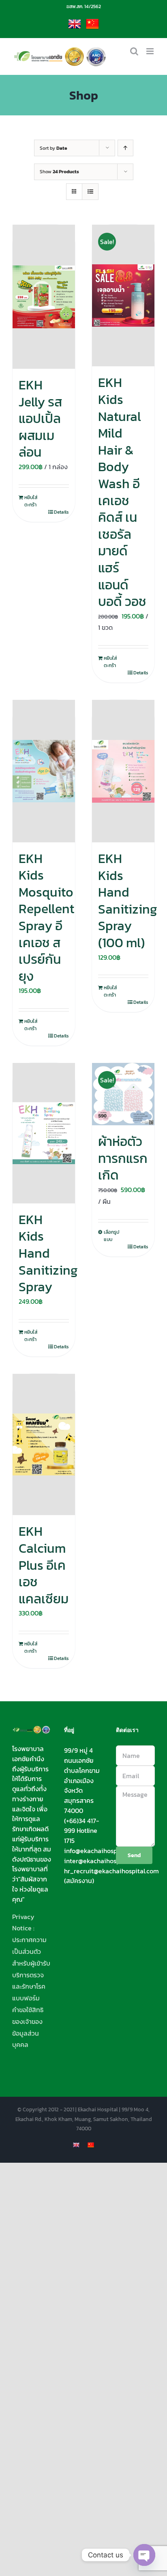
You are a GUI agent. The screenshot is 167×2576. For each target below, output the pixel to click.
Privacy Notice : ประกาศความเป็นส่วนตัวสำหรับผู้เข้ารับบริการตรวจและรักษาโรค (31, 1952)
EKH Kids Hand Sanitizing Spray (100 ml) (128, 901)
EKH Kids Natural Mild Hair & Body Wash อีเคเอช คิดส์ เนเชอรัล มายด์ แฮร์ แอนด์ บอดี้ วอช (122, 492)
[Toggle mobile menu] (151, 51)
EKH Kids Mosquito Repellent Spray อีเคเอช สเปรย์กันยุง (46, 917)
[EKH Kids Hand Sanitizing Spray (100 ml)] (123, 771)
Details (61, 512)
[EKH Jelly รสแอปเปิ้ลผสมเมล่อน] (44, 297)
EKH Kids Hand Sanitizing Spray (48, 1253)
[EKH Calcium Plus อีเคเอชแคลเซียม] (44, 1445)
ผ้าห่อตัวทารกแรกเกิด (123, 1158)
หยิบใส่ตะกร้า (31, 501)
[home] (32, 1731)
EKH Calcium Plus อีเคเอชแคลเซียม (44, 1565)
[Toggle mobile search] (134, 51)
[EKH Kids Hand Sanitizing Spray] (44, 1133)
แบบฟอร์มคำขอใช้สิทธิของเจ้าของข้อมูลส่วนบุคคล (28, 2021)
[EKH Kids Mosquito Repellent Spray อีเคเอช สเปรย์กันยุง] (44, 771)
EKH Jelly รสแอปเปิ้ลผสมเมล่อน (40, 419)
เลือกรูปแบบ (111, 1236)
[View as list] (90, 192)
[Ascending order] (125, 148)
